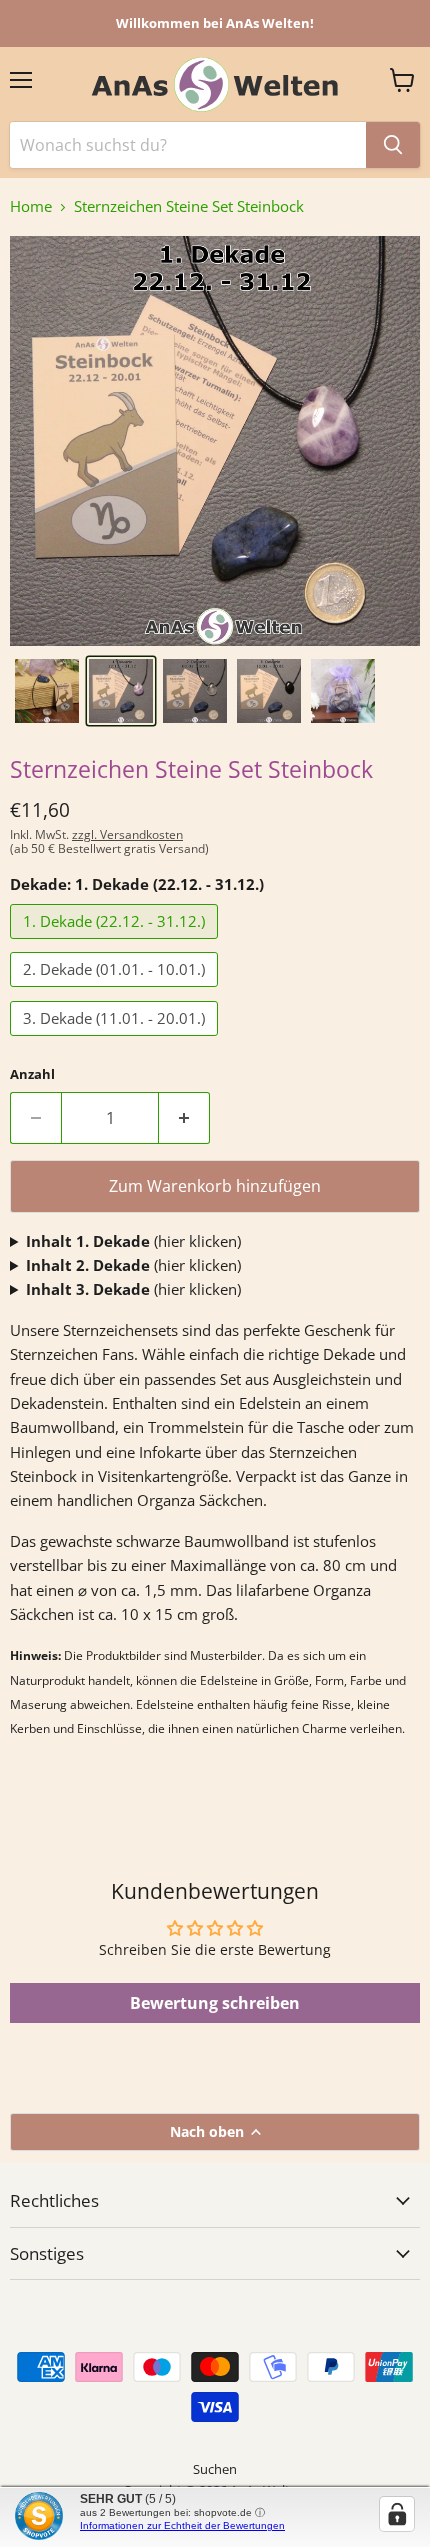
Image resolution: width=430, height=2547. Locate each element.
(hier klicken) (133, 1241)
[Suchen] (393, 145)
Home (31, 206)
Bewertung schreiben (215, 2003)
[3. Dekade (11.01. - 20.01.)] (116, 1040)
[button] (47, 691)
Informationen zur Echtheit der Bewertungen (182, 2525)
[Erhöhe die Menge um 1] (184, 1118)
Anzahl (32, 1074)
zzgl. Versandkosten (127, 834)
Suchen (215, 2469)
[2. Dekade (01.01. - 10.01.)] (116, 991)
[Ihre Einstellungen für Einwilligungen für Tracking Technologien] (397, 2514)
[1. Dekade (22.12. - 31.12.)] (116, 943)
